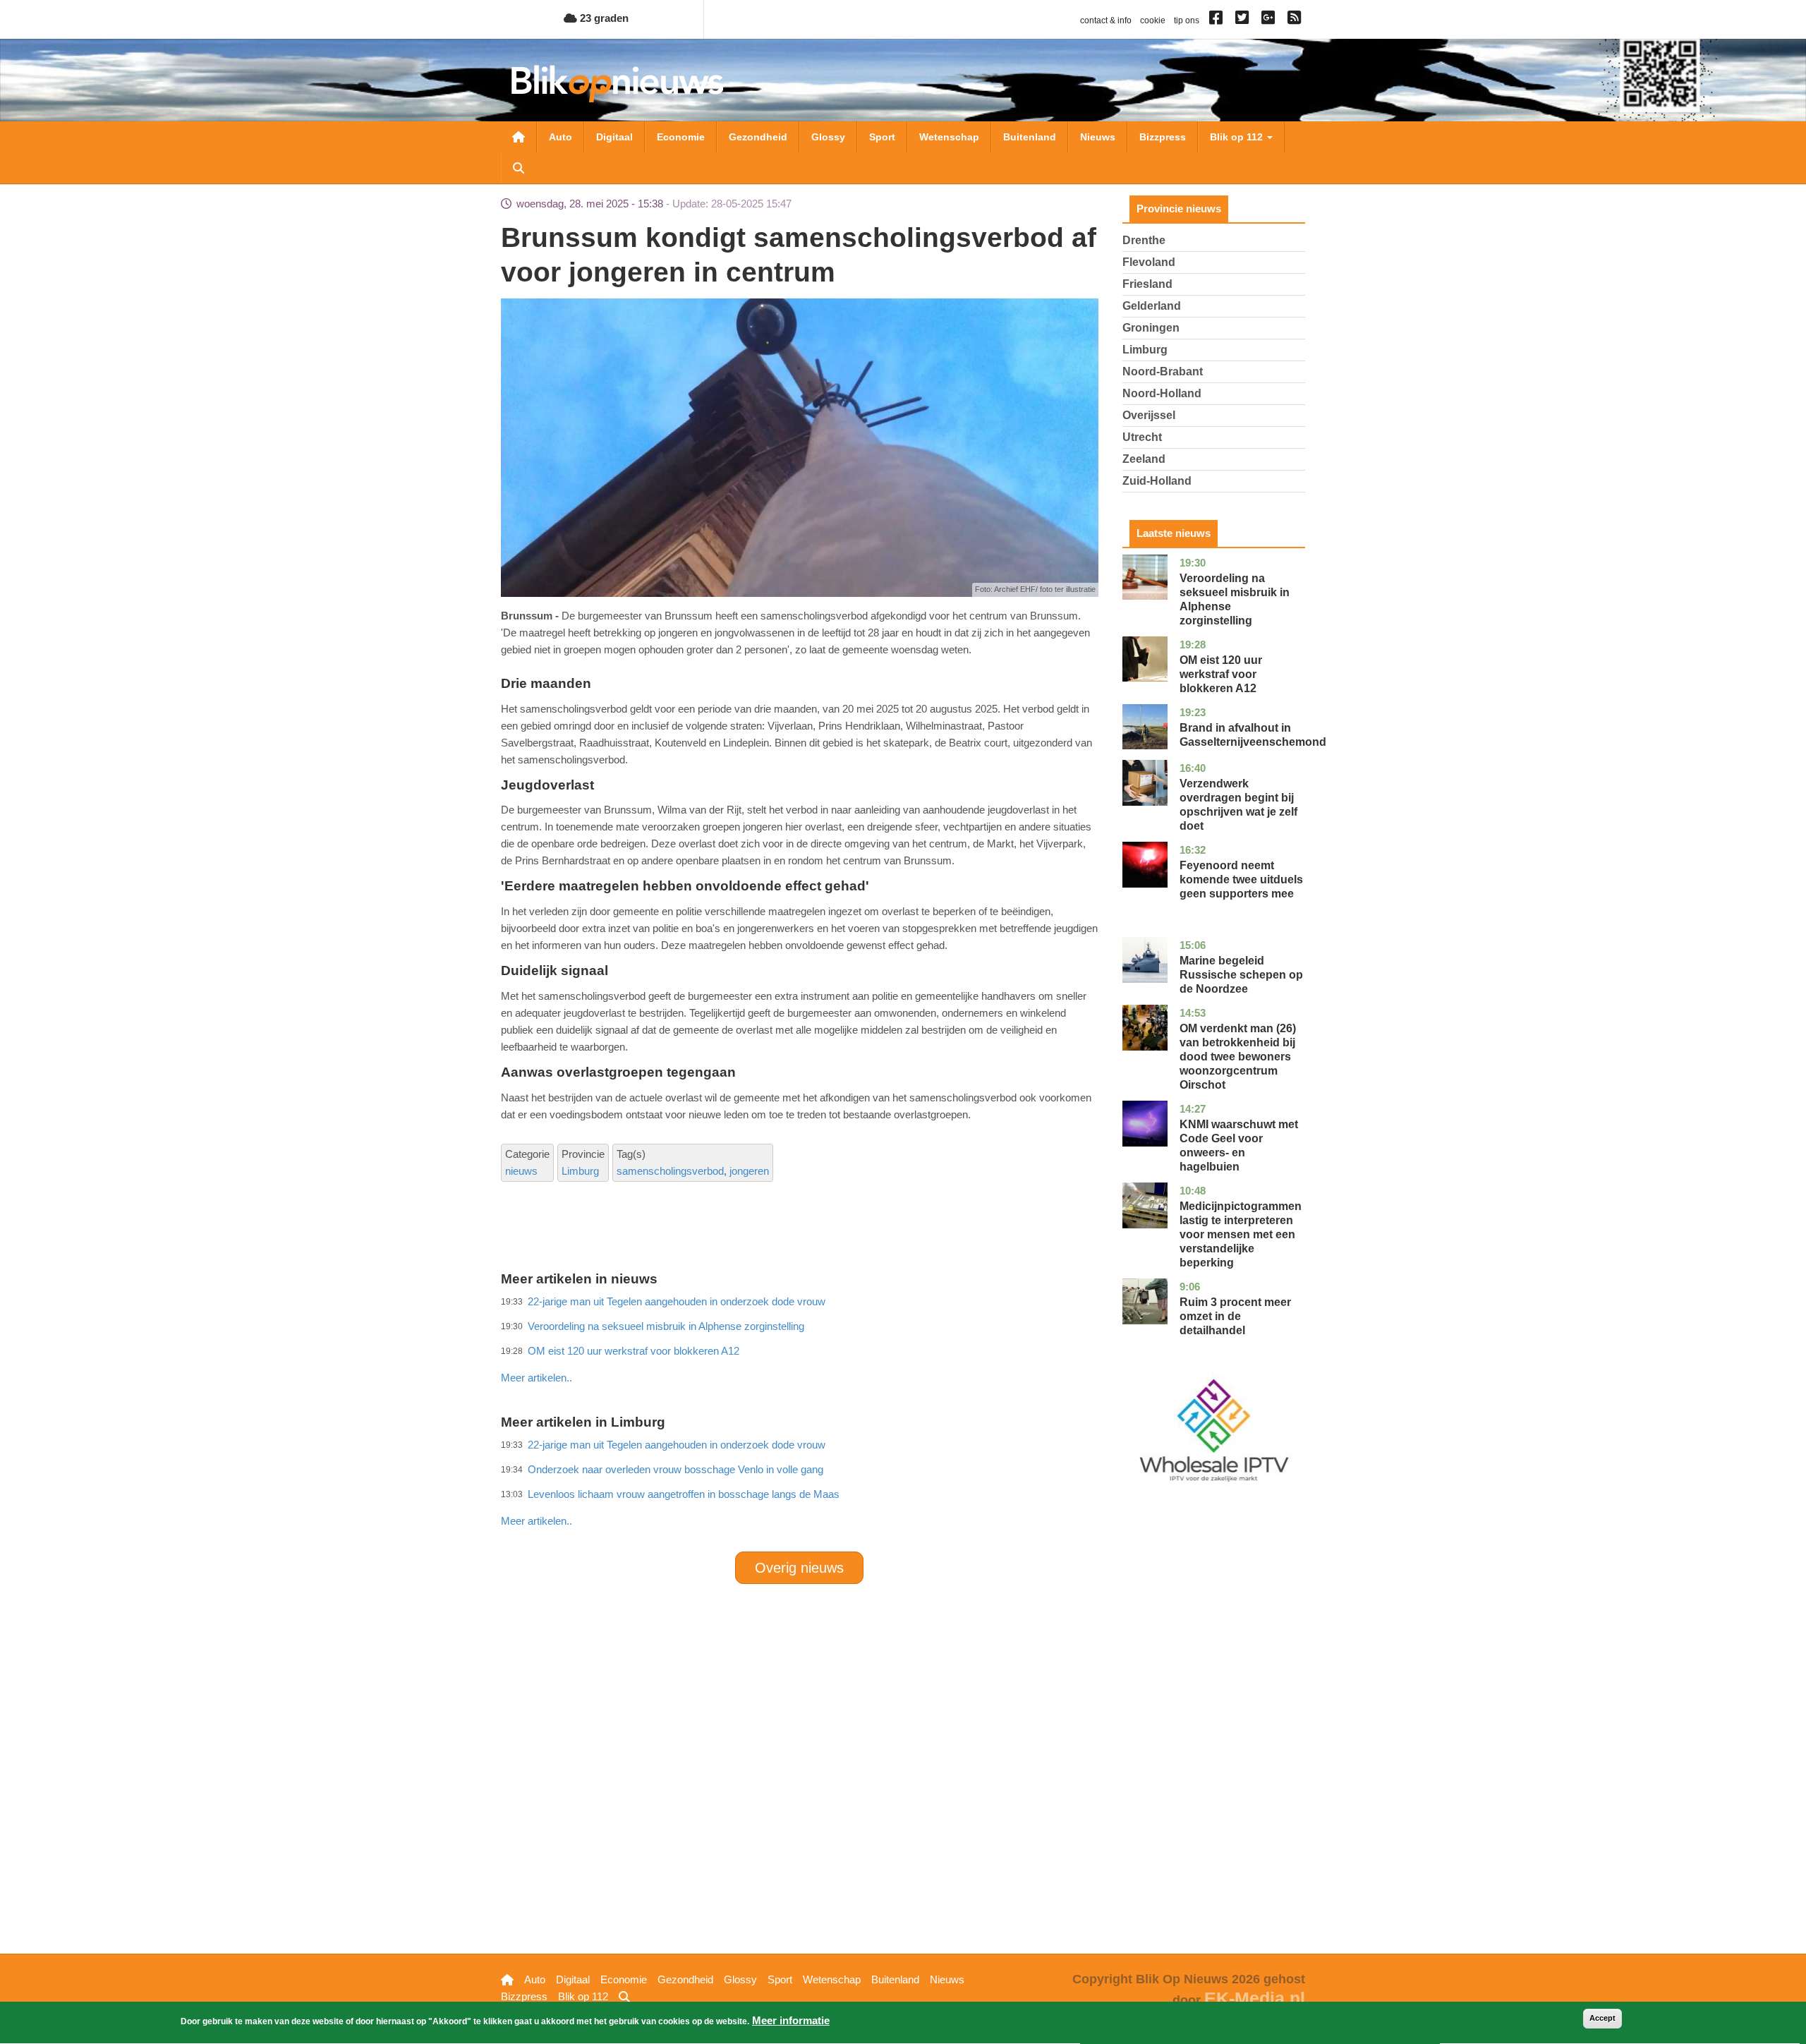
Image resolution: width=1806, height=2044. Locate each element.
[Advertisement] (799, 1347)
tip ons (1187, 20)
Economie (681, 137)
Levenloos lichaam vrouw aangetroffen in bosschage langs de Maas (684, 1494)
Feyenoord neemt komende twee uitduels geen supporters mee (1241, 879)
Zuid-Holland (1157, 481)
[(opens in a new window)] (1218, 20)
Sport (882, 137)
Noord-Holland (1162, 393)
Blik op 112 (1238, 137)
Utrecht (1142, 437)
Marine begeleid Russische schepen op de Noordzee (1241, 975)
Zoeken (519, 168)
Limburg (580, 1171)
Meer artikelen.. (537, 1378)
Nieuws (1098, 137)
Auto (560, 137)
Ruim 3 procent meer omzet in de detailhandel (1235, 1316)
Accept (1602, 2018)
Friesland (1147, 284)
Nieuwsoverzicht (519, 137)
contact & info (1106, 20)
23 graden (603, 18)
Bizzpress (1163, 137)
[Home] (617, 84)
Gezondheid (758, 137)
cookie (1153, 20)
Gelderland (1152, 306)
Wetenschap (949, 137)
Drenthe (1144, 240)
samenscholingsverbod (670, 1171)
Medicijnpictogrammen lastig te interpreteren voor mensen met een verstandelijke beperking (1241, 1234)
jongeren (749, 1171)
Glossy (828, 137)
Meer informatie (791, 2020)
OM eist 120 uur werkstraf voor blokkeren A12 (1221, 674)
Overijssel (1149, 415)
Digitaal (614, 137)
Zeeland (1144, 459)
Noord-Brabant (1163, 371)
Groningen (1151, 328)
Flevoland (1149, 262)
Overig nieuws (799, 1568)
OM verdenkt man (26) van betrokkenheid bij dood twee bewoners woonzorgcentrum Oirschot (1238, 1057)
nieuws (521, 1171)
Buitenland (1030, 137)
